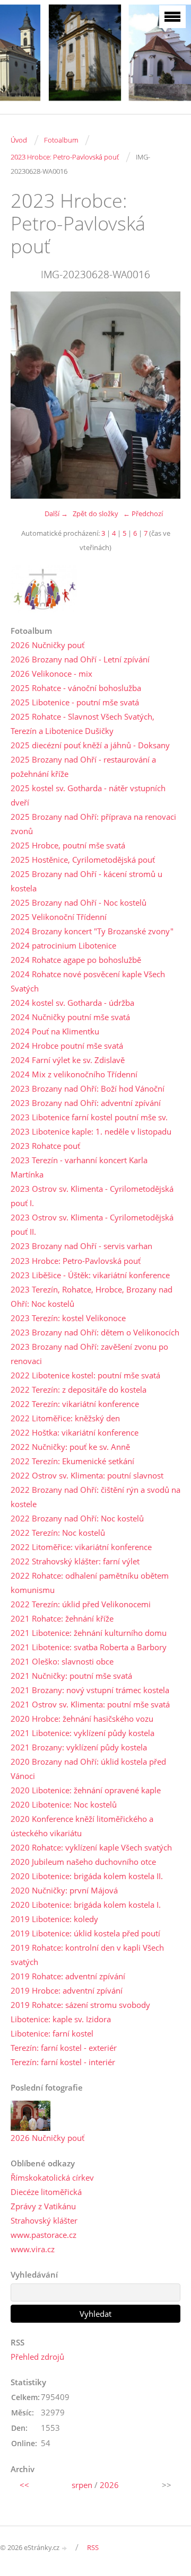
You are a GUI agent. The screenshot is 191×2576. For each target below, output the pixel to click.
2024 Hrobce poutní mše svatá (67, 1046)
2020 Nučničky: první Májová (64, 1890)
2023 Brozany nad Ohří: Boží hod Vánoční (88, 1088)
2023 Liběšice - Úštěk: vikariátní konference (90, 1275)
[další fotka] (163, 395)
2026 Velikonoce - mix (51, 674)
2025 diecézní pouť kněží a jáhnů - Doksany (90, 745)
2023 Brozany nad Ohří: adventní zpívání (86, 1103)
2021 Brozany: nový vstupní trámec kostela (90, 1690)
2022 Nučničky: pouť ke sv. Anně (70, 1447)
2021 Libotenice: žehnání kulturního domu (89, 1633)
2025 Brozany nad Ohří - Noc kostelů (79, 902)
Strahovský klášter (44, 2220)
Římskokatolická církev (52, 2177)
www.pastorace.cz (44, 2235)
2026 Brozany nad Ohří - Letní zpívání (80, 659)
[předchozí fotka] (28, 395)
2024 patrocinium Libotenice (63, 945)
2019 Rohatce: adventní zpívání (68, 1976)
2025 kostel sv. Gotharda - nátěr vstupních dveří (88, 795)
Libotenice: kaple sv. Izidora (61, 2019)
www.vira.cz (33, 2249)
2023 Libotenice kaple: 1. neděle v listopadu (91, 1131)
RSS (93, 2547)
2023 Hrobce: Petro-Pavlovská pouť (65, 157)
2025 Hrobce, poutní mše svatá (68, 845)
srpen (82, 2485)
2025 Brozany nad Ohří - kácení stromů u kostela (86, 881)
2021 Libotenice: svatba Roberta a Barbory (89, 1647)
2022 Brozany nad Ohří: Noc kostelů (77, 1518)
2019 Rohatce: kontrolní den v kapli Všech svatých (87, 1955)
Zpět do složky (95, 514)
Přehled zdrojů (37, 2357)
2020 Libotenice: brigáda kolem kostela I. (86, 1905)
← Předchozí (143, 514)
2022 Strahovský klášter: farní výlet (75, 1561)
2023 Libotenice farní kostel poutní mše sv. (89, 1117)
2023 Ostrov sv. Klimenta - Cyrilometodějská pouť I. (92, 1196)
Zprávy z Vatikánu (43, 2206)
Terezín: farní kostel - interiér (63, 2062)
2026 (109, 2485)
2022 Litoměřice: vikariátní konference (81, 1547)
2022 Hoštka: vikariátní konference (75, 1432)
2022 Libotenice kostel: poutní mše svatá (85, 1375)
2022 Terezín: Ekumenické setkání (72, 1461)
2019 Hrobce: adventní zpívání (67, 1990)
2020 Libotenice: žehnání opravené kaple (86, 1790)
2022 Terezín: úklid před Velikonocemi (81, 1604)
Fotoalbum (61, 140)
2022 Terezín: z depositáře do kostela (79, 1389)
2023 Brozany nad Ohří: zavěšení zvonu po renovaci (89, 1354)
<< (24, 2485)
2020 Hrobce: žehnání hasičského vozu (82, 1719)
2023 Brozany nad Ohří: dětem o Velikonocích (95, 1332)
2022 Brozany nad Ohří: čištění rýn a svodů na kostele (95, 1497)
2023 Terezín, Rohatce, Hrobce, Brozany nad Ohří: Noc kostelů (92, 1296)
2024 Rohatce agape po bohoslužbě (76, 960)
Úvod (19, 140)
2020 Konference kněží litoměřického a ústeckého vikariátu (82, 1826)
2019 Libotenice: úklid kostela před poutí (85, 1933)
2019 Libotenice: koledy (54, 1919)
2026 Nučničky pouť (47, 645)
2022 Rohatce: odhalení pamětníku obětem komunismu (90, 1583)
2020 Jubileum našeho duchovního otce (83, 1862)
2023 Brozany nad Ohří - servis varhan (81, 1246)
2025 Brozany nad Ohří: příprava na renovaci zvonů (93, 824)
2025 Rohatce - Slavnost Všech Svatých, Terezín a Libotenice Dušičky (83, 724)
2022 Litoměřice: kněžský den (65, 1418)
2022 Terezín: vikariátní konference (75, 1404)
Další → (56, 514)
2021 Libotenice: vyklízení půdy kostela (83, 1733)
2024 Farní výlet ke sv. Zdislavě (68, 1060)
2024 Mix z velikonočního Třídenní (74, 1074)
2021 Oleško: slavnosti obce (62, 1661)
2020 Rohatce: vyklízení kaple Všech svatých (91, 1847)
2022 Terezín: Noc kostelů (58, 1533)
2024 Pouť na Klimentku (55, 1031)
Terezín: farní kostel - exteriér (64, 2048)
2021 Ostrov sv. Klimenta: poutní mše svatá (90, 1704)
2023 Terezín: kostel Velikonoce (68, 1318)
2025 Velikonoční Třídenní (59, 917)
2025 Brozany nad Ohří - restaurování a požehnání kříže (83, 767)
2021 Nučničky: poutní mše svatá (71, 1676)
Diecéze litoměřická (46, 2192)
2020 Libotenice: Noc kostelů (64, 1804)
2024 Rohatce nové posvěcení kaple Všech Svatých (88, 981)
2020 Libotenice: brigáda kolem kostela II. (87, 1876)
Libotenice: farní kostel (52, 2033)
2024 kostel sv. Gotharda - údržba (72, 1003)
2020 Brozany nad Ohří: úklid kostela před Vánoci (88, 1769)
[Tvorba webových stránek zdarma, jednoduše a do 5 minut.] (65, 2548)
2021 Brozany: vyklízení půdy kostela (79, 1747)
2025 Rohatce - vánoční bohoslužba (76, 688)
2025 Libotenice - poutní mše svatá (75, 702)
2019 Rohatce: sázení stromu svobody (80, 2005)
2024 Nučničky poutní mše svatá (70, 1017)
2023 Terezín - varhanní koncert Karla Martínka (79, 1167)
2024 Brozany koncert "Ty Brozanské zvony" (92, 931)
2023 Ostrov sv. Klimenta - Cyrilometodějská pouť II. (92, 1224)
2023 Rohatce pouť (45, 1146)
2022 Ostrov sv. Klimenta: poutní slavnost (87, 1475)
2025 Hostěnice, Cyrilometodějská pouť (83, 860)
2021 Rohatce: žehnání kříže (62, 1618)
